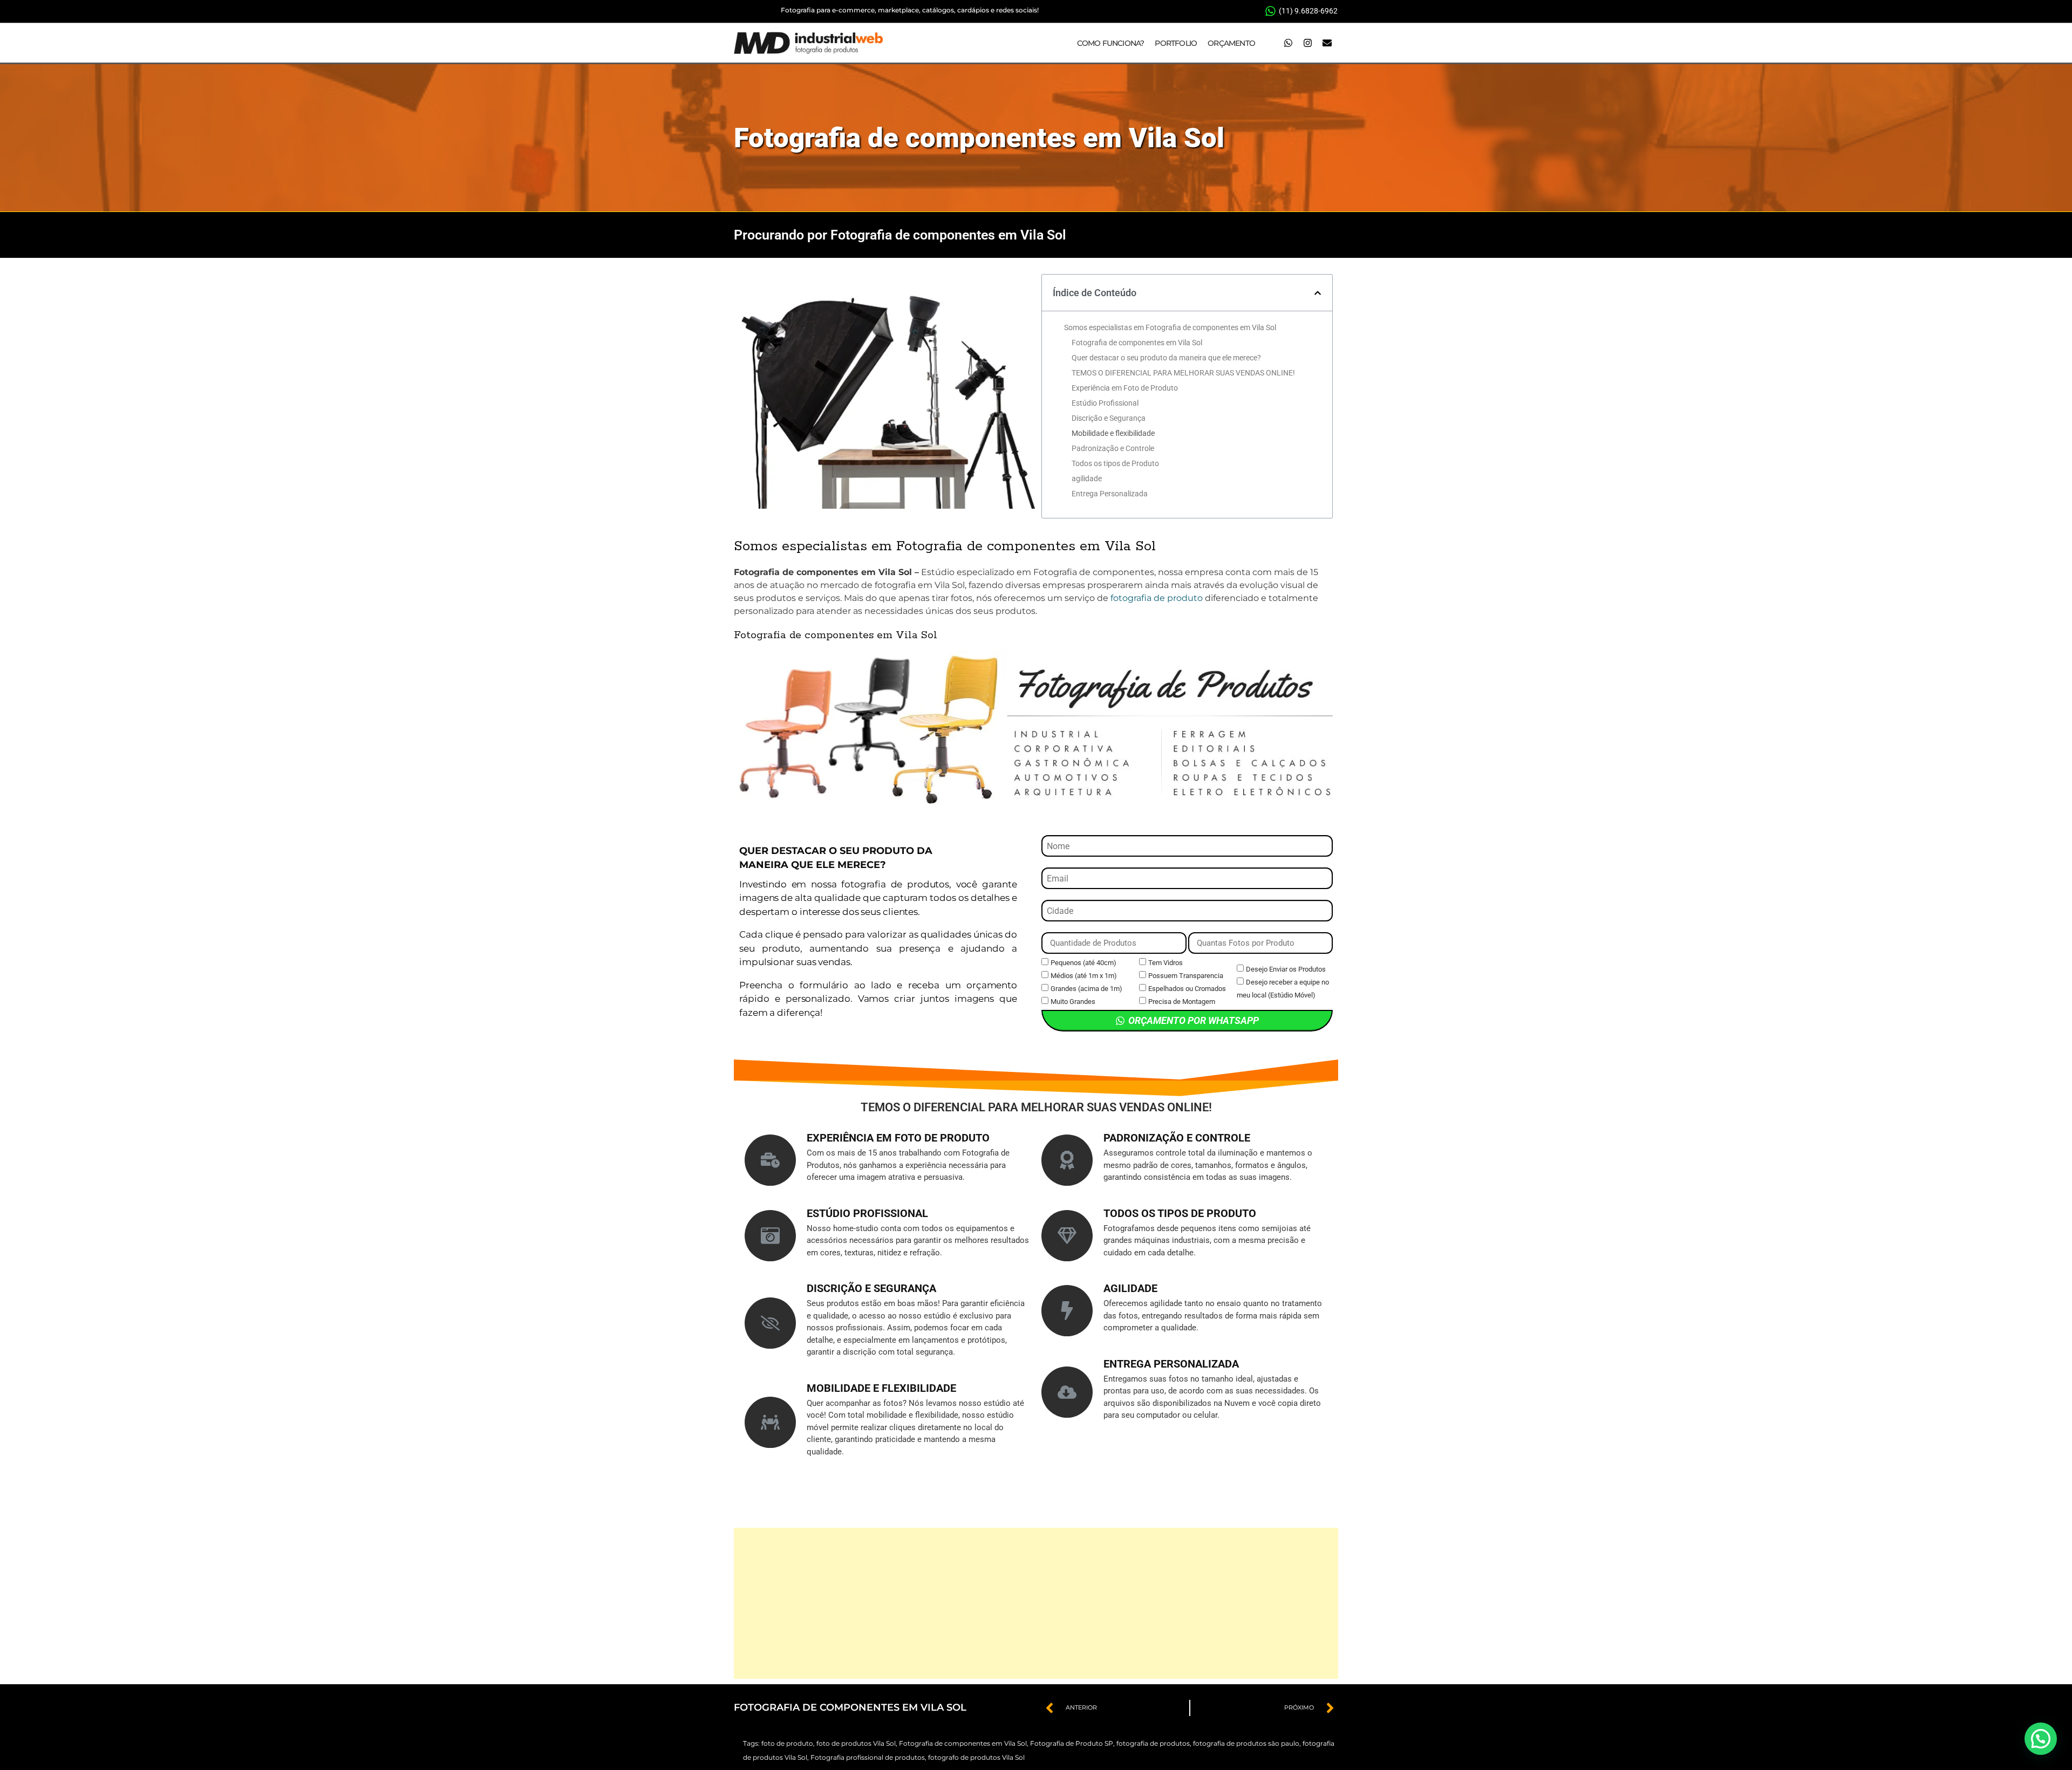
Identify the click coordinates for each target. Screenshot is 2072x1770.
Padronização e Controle (1113, 448)
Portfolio (1176, 43)
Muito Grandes (1073, 1002)
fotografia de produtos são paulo (1246, 1743)
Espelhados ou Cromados (1187, 989)
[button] (1318, 293)
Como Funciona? (1111, 43)
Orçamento (1231, 43)
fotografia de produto (1157, 598)
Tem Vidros (1165, 963)
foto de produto (787, 1743)
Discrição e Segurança (1109, 418)
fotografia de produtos (1153, 1743)
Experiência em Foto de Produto (1125, 388)
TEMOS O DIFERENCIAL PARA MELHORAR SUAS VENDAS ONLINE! (1183, 373)
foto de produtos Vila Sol (856, 1743)
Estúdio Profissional (1105, 403)
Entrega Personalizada (1110, 494)
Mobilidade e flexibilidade (1113, 433)
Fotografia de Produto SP (1072, 1743)
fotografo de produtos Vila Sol (976, 1757)
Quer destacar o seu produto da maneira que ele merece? (1166, 358)
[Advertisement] (1036, 1603)
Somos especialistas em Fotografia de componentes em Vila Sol (1170, 327)
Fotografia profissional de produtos (868, 1757)
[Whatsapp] (1288, 43)
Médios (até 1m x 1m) (1084, 976)
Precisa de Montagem (1182, 1002)
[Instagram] (1307, 43)
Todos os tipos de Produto (1115, 463)
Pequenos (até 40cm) (1083, 963)
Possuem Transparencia (1186, 976)
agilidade (1087, 479)
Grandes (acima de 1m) (1086, 989)
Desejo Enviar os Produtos (1286, 969)
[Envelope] (1327, 43)
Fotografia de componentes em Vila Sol (979, 138)
